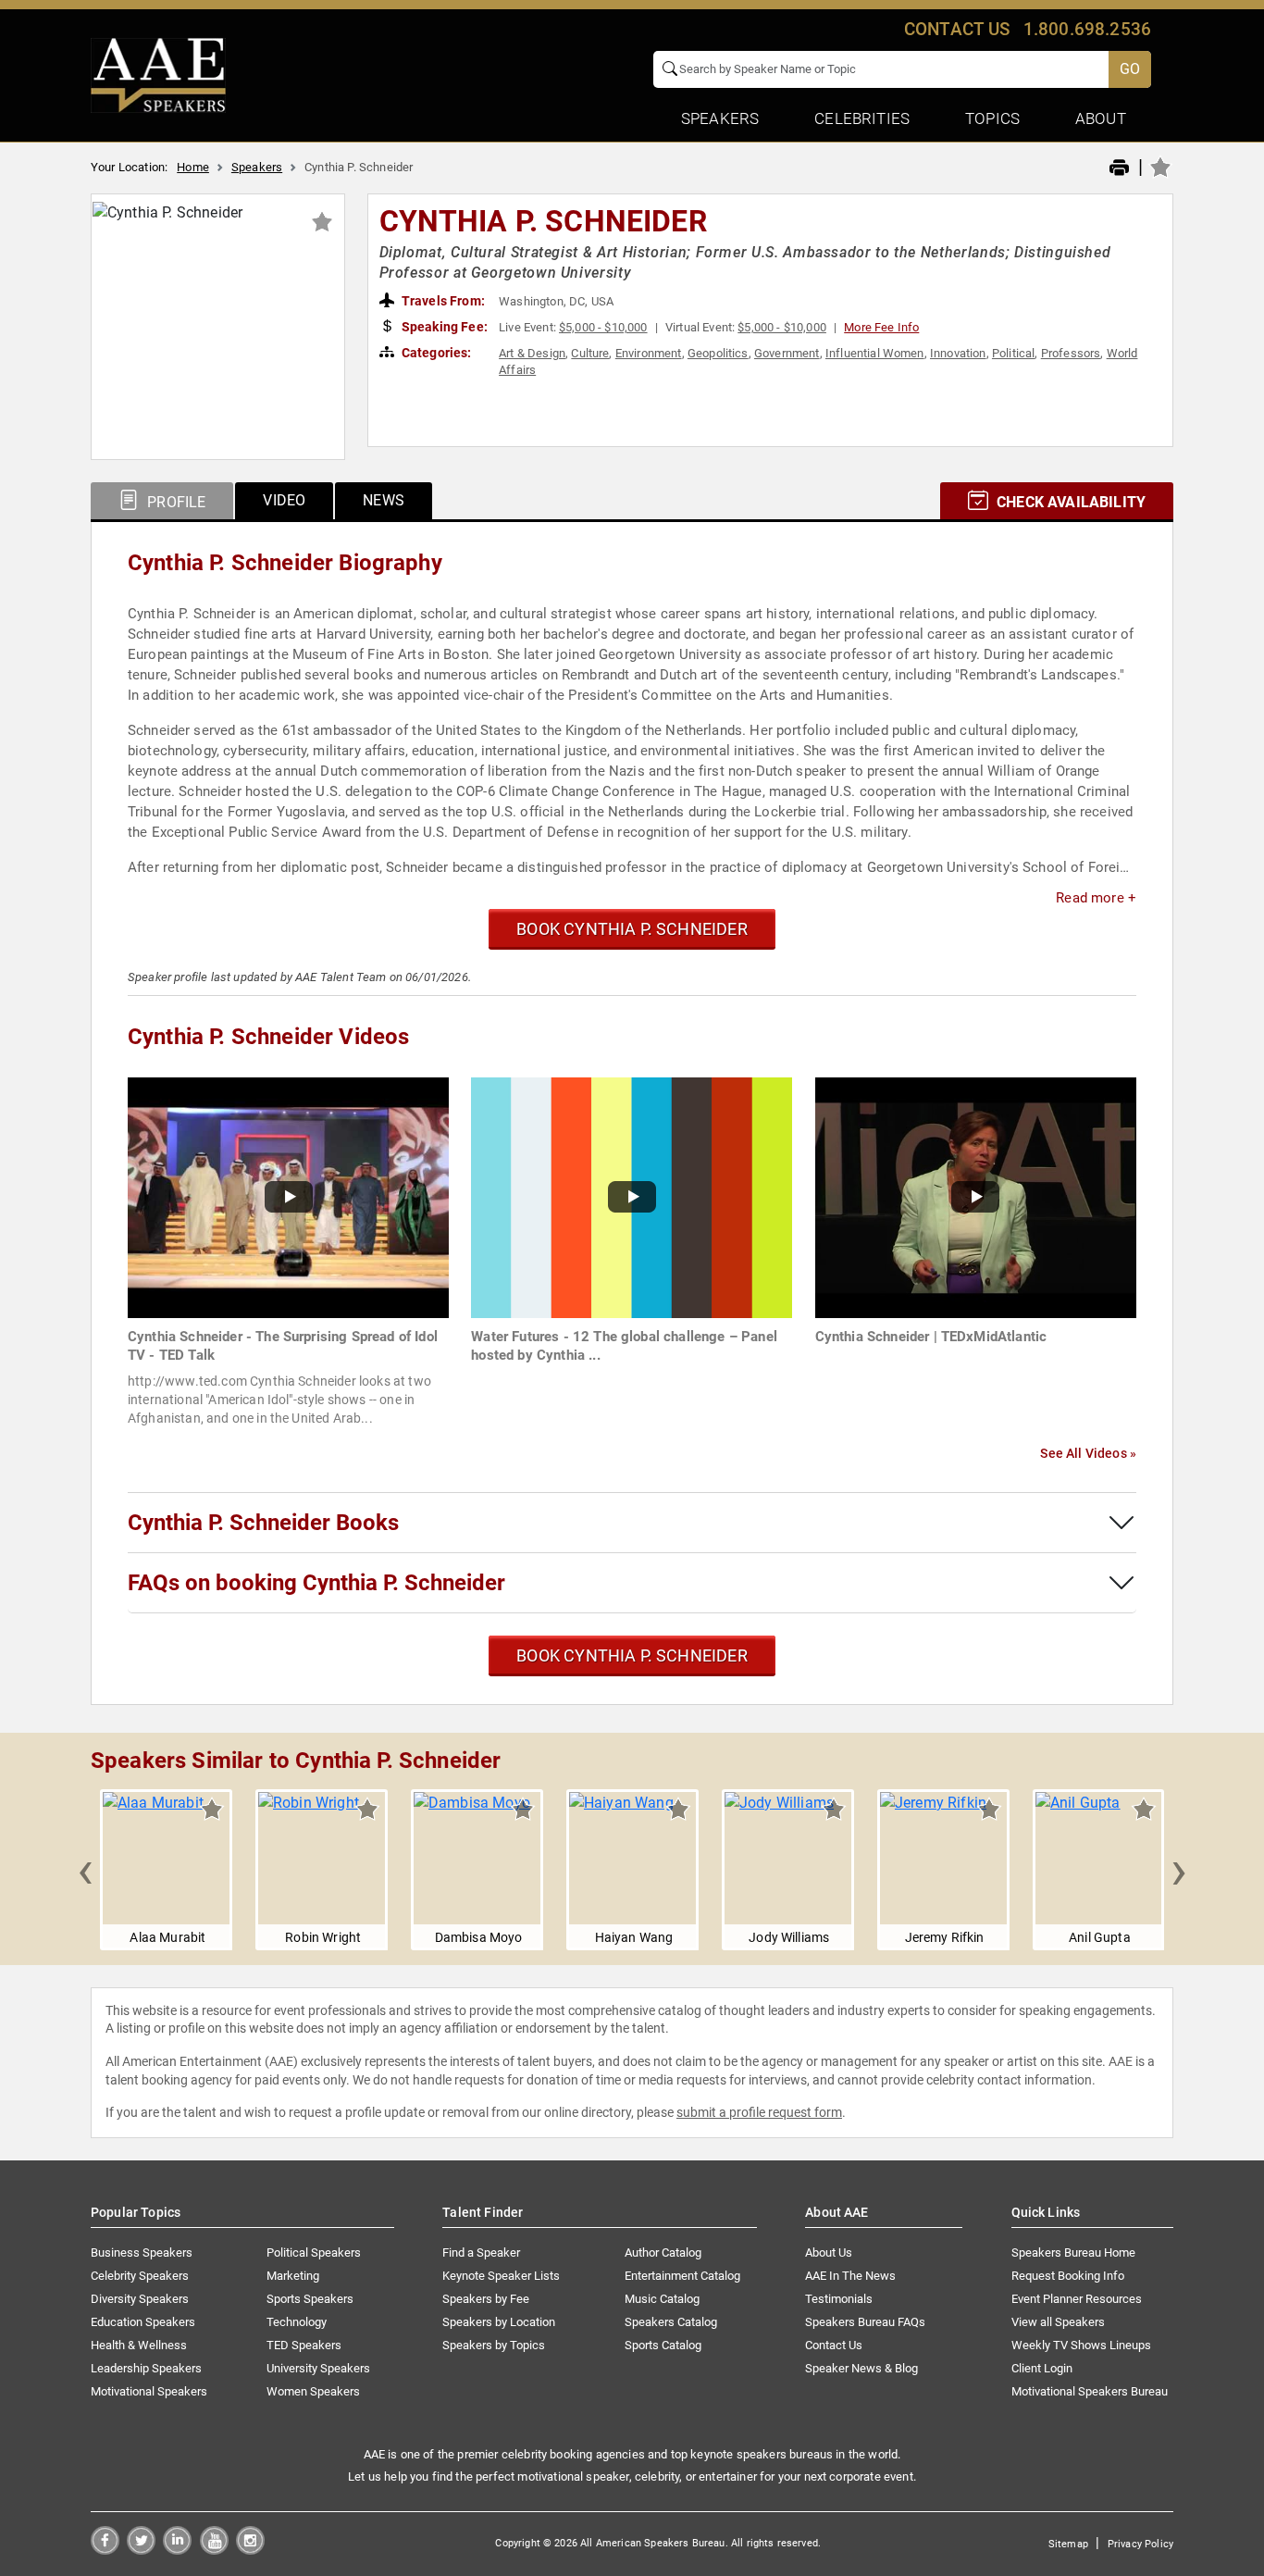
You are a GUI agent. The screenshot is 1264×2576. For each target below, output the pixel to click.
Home (193, 167)
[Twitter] (141, 2550)
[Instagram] (250, 2550)
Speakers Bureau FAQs (865, 2322)
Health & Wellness (139, 2345)
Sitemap (1068, 2544)
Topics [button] (992, 118)
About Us (829, 2252)
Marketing (293, 2276)
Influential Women (875, 353)
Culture (590, 353)
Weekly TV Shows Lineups (1081, 2345)
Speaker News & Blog (861, 2368)
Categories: (435, 353)
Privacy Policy (1140, 2544)
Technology (297, 2322)
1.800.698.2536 (1087, 29)
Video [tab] (284, 500)
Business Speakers (142, 2252)
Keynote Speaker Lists (501, 2276)
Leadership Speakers (146, 2368)
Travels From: (442, 301)
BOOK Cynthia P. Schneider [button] (632, 929)
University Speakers (318, 2368)
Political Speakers (314, 2252)
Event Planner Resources (1077, 2299)
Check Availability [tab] (1069, 502)
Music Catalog (662, 2299)
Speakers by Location (499, 2322)
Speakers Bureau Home (1073, 2252)
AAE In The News (850, 2276)
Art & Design (532, 353)
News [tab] (384, 500)
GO (1130, 69)
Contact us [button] (957, 29)
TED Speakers (304, 2345)
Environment (649, 353)
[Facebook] (105, 2550)
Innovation (958, 353)
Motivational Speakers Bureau (1090, 2391)
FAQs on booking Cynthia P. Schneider (316, 1583)
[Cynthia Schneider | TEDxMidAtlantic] (976, 1196)
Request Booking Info (1068, 2276)
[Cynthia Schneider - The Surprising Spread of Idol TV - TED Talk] (288, 1196)
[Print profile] (1119, 168)
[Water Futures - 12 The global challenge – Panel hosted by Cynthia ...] (632, 1196)
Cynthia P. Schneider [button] (543, 221)
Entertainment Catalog (682, 2276)
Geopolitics (718, 353)
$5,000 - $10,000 (603, 327)
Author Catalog (663, 2252)
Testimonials (839, 2299)
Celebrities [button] (862, 118)
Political (1013, 353)
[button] (85, 1870)
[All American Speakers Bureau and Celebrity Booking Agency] (158, 74)
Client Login (1042, 2368)
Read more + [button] (1096, 898)
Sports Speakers (310, 2299)
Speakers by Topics (494, 2345)
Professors (1071, 353)
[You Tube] (214, 2550)
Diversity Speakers (140, 2299)
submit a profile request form (759, 2112)
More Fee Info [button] (881, 327)
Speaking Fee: (443, 327)
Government (787, 353)
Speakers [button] (720, 118)
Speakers (257, 167)
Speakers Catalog (671, 2322)
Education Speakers (143, 2322)
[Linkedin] (177, 2550)
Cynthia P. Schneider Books (263, 1523)
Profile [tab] (174, 502)
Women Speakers (313, 2391)
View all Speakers (1058, 2322)
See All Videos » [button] (1088, 1453)
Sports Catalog (663, 2345)
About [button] (1101, 118)
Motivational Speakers (149, 2391)
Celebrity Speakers (140, 2276)
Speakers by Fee (486, 2299)
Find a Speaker (481, 2252)
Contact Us (834, 2345)
